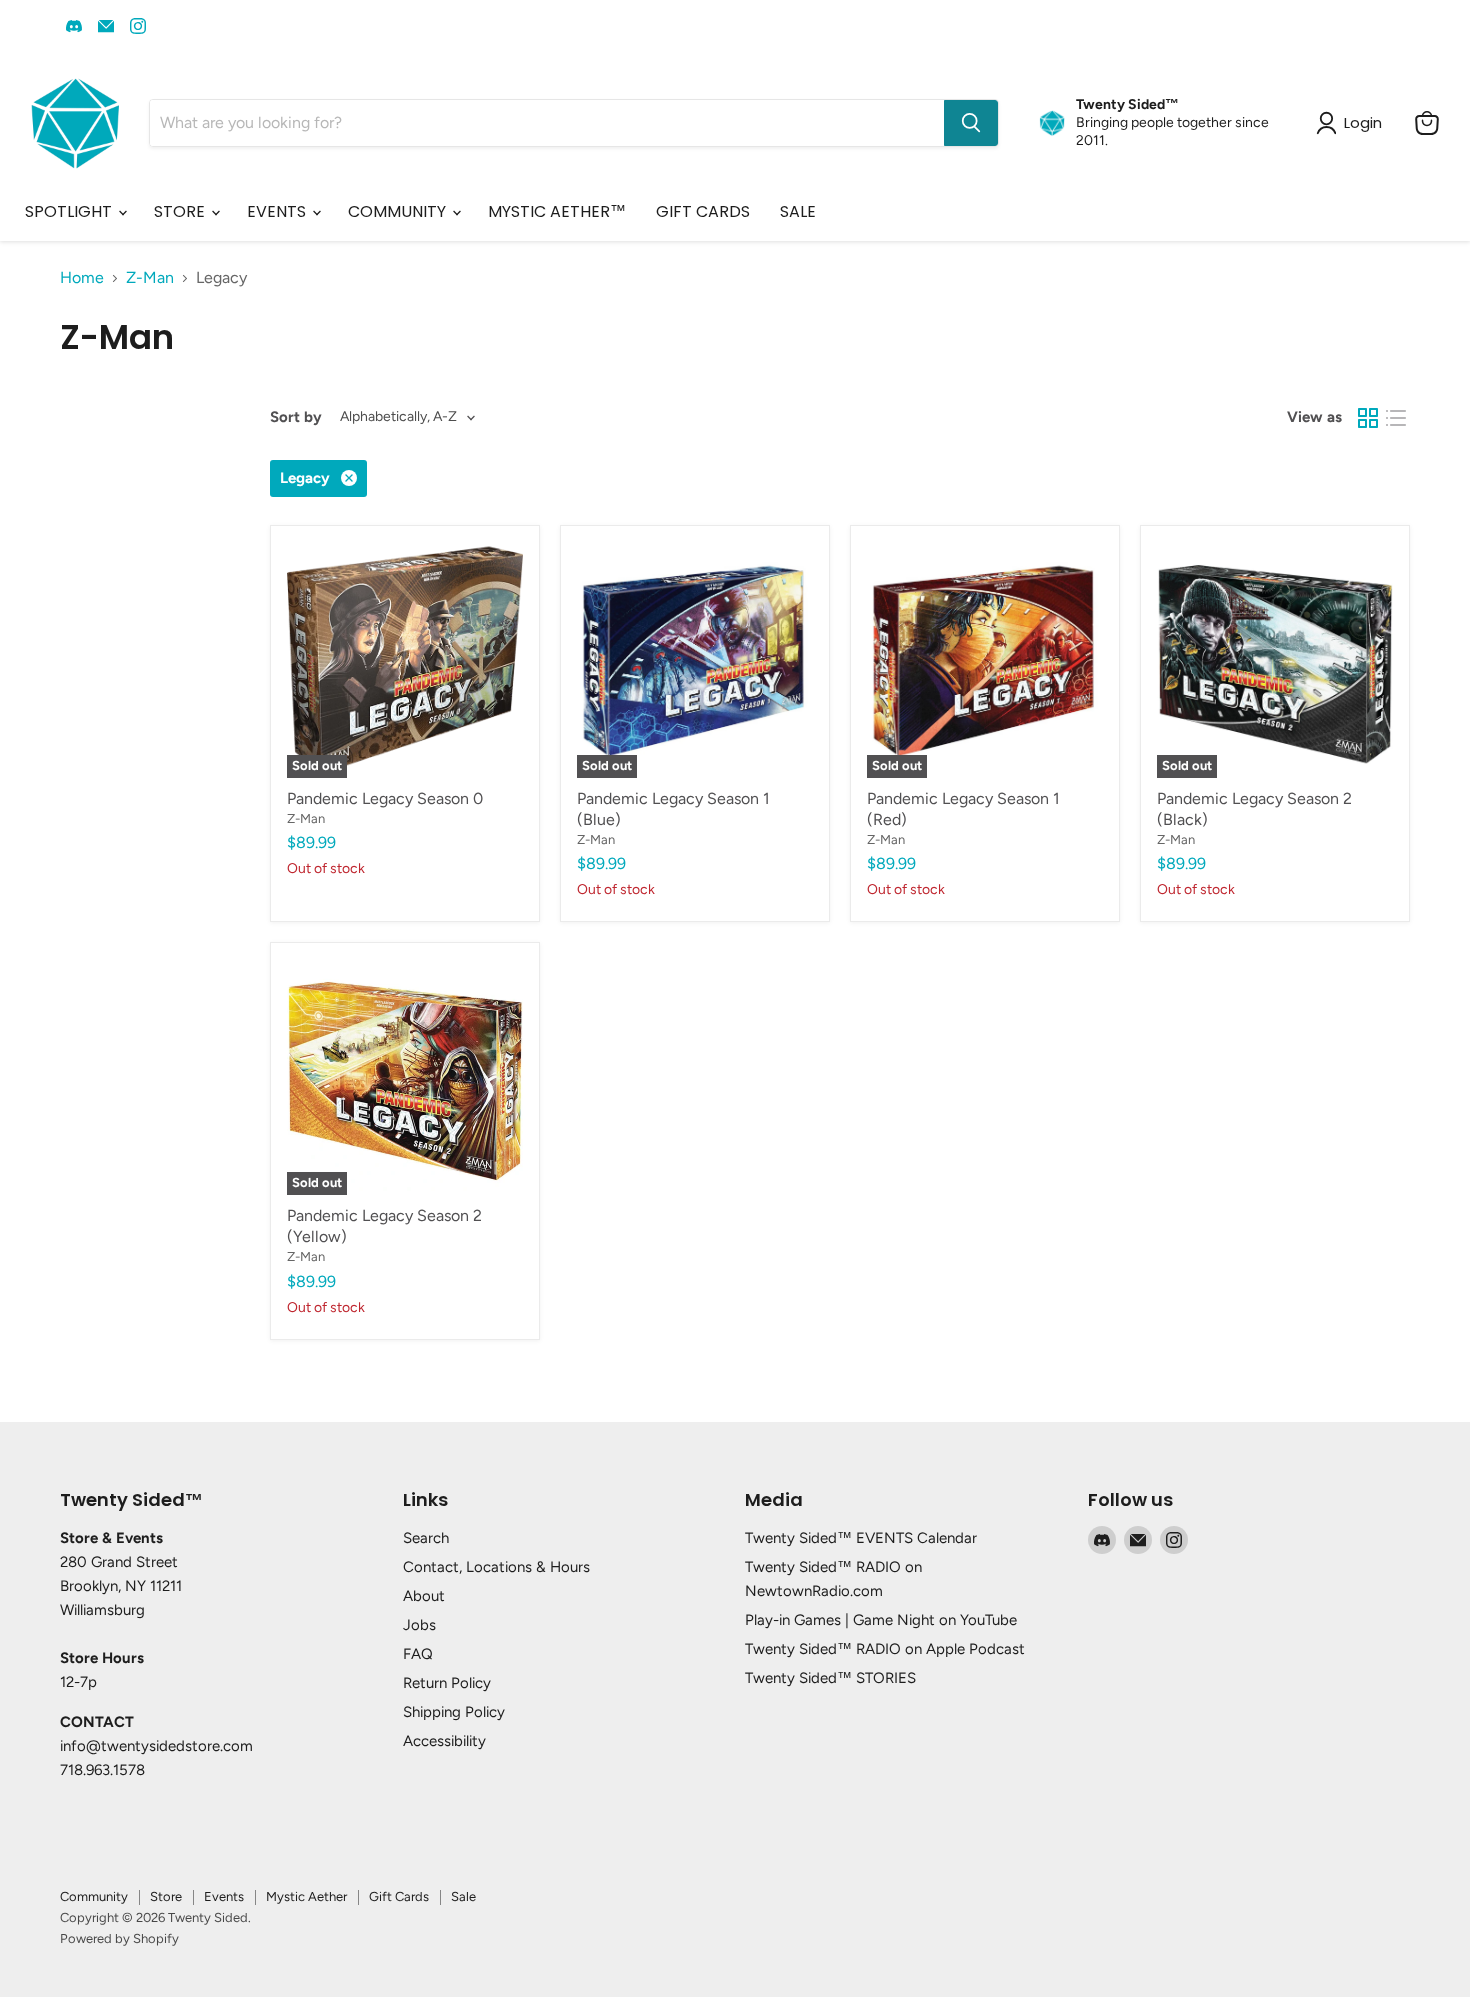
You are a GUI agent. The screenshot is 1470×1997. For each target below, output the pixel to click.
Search (426, 1538)
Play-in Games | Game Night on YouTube (881, 1620)
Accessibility (444, 1741)
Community (94, 1896)
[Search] (971, 123)
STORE (181, 211)
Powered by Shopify (119, 1938)
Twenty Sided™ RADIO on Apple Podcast (885, 1649)
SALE (798, 211)
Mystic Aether (306, 1896)
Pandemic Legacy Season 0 (385, 798)
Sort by (296, 417)
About (424, 1596)
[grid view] (1368, 418)
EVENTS (278, 211)
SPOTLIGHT (70, 211)
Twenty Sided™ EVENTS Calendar (861, 1538)
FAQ (418, 1654)
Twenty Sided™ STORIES (830, 1678)
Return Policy (447, 1683)
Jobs (419, 1625)
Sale (463, 1896)
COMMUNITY (399, 211)
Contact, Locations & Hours (496, 1567)
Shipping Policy (454, 1712)
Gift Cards (399, 1896)
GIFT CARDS (703, 211)
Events (224, 1896)
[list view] (1396, 418)
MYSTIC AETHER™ (557, 211)
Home (82, 278)
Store (166, 1896)
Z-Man (150, 278)
